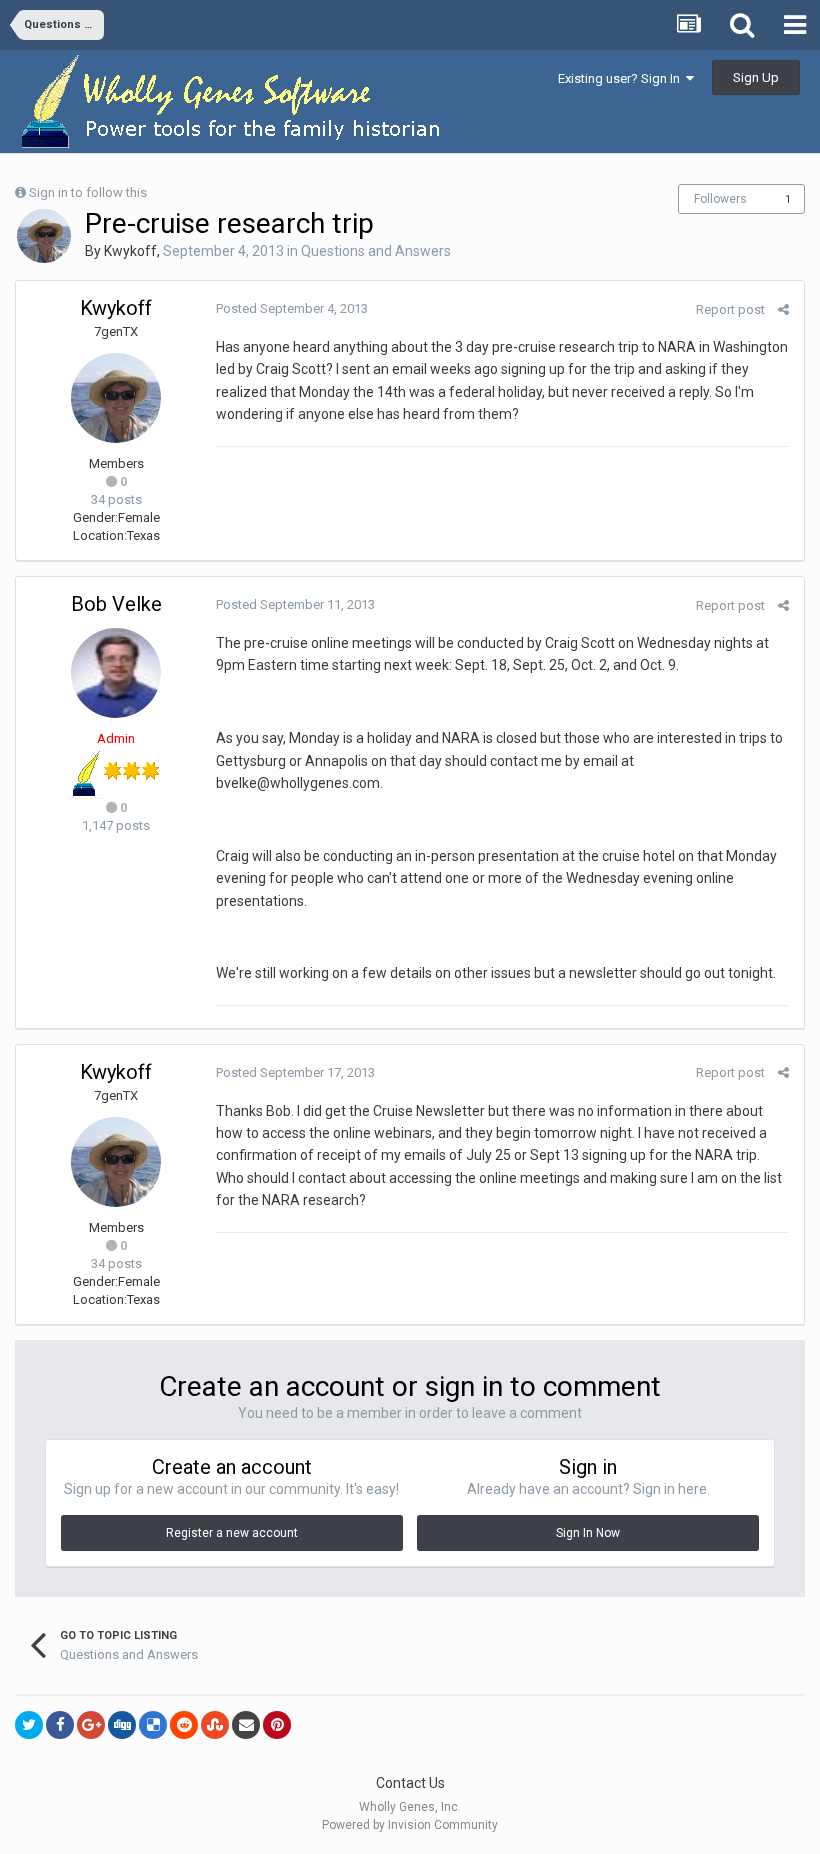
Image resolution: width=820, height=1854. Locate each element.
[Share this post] (783, 309)
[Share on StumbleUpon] (215, 1725)
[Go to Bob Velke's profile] (116, 673)
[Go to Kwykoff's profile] (44, 236)
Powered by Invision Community (410, 1825)
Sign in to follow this (88, 192)
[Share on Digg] (122, 1725)
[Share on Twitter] (29, 1725)
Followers (720, 199)
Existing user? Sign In (622, 78)
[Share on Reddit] (184, 1725)
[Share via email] (246, 1725)
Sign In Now (588, 1533)
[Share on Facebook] (60, 1725)
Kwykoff (130, 251)
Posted (292, 308)
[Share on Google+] (91, 1725)
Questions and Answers (376, 251)
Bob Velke (116, 604)
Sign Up (756, 77)
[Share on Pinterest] (277, 1725)
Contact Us (410, 1783)
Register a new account (232, 1533)
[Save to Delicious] (153, 1725)
